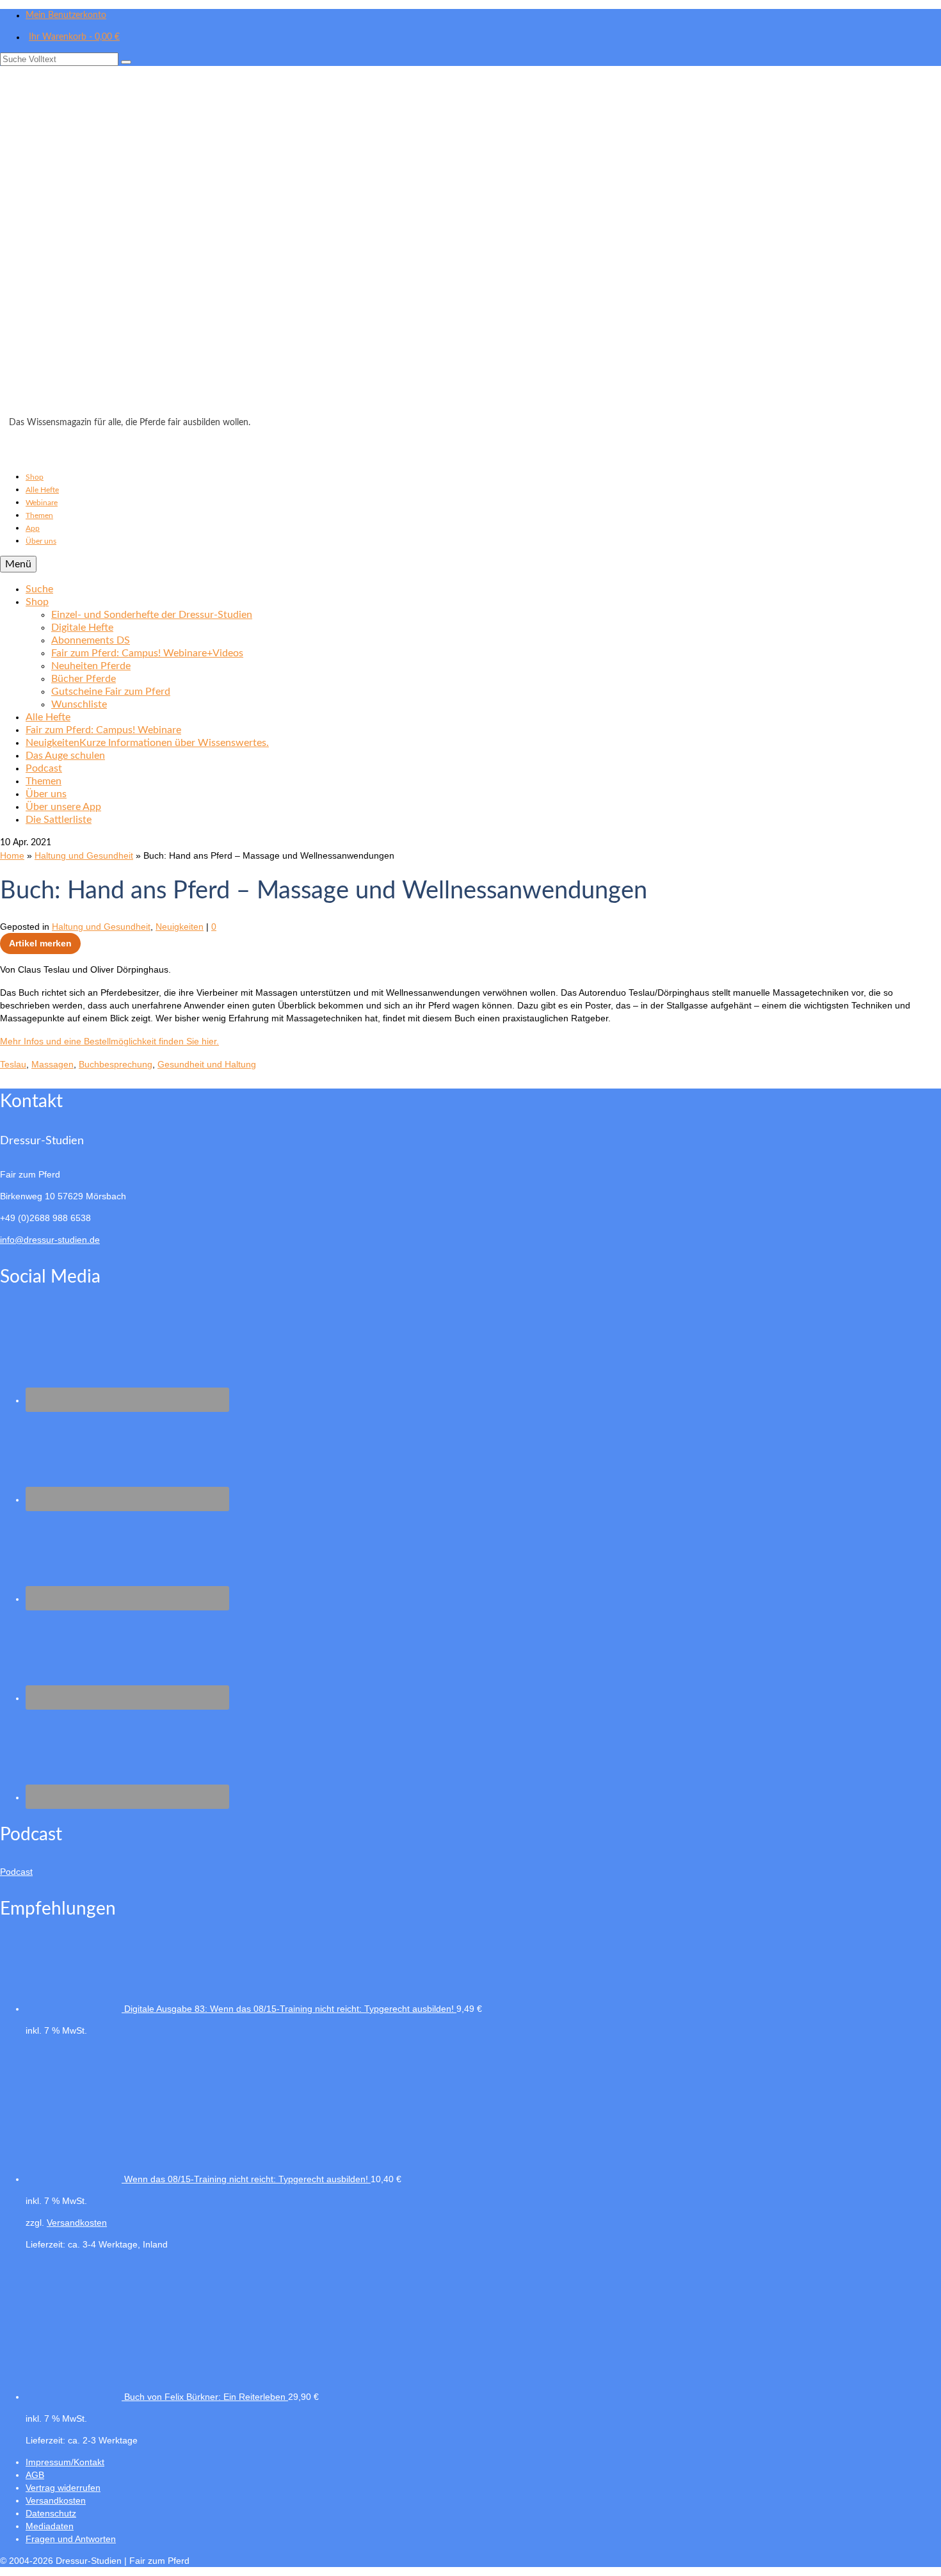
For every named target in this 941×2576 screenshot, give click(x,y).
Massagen (52, 1064)
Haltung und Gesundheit (101, 927)
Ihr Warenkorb (74, 37)
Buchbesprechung (116, 1064)
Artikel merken (40, 943)
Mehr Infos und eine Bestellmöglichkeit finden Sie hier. (109, 1041)
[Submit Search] (126, 62)
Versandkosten (77, 2223)
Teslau (13, 1064)
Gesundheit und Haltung (207, 1064)
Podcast (16, 1872)
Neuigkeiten (180, 927)
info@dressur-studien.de (50, 1240)
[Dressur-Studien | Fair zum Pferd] (470, 245)
